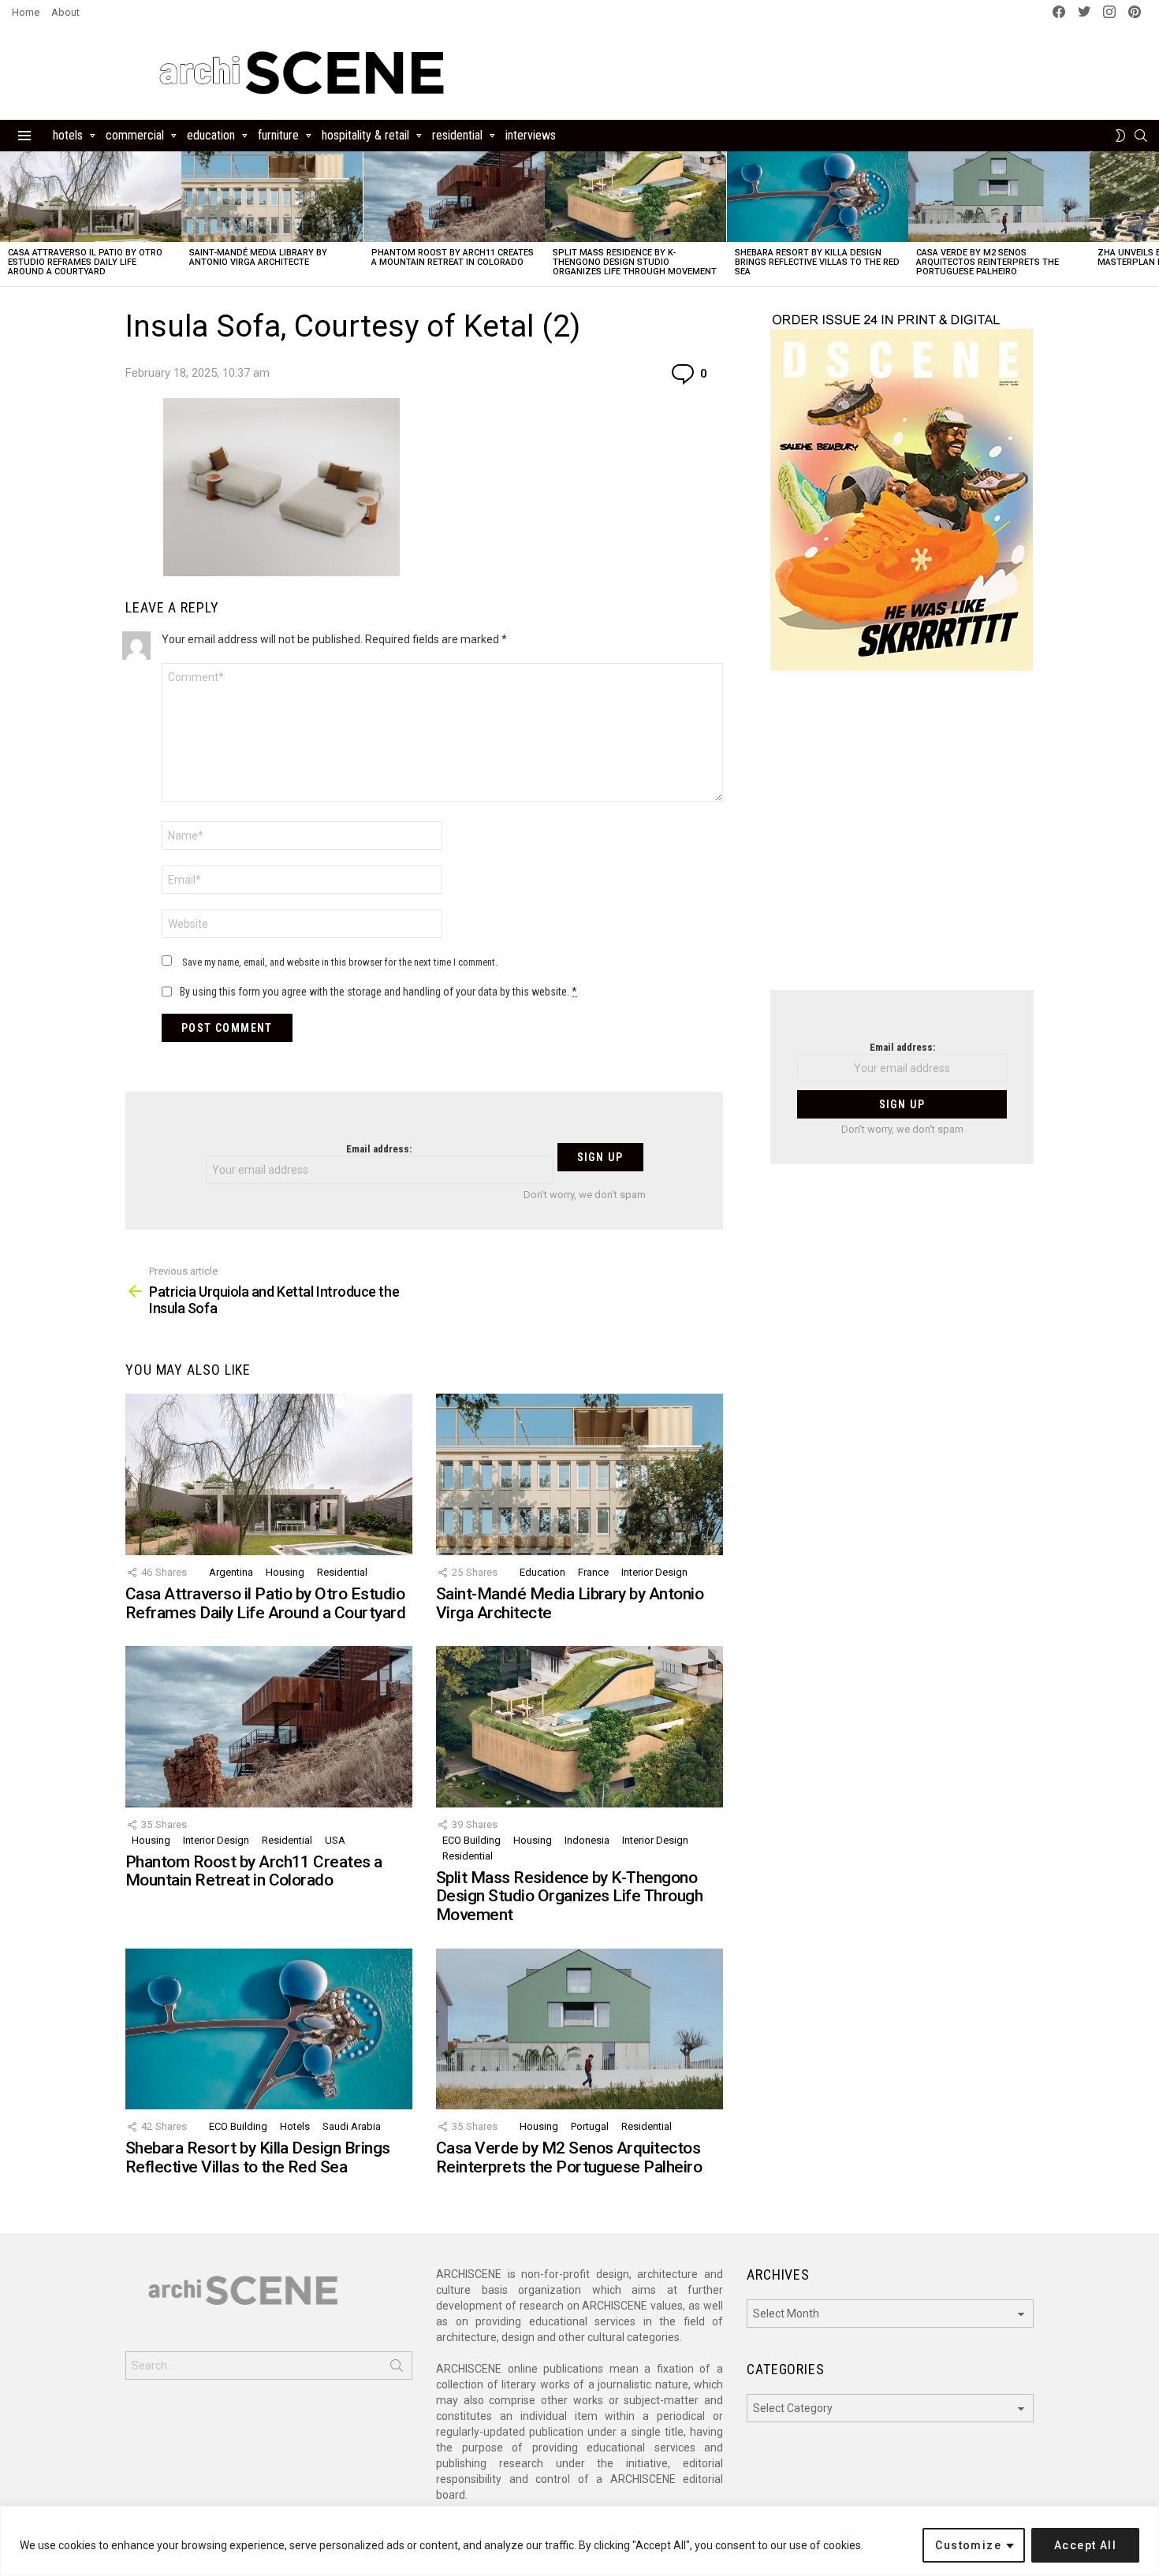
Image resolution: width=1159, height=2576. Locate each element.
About (65, 12)
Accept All (1085, 2545)
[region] (579, 2541)
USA (335, 1840)
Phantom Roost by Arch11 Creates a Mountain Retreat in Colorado (453, 257)
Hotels (68, 135)
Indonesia (587, 1840)
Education (211, 135)
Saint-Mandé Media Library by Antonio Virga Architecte (258, 257)
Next (1151, 219)
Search (397, 2369)
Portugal (590, 2126)
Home (26, 12)
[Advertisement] (902, 840)
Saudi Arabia (352, 2126)
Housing (285, 1572)
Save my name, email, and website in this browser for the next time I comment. (340, 962)
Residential (457, 135)
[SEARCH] (1141, 136)
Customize (968, 2545)
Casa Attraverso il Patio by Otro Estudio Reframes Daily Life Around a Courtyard (85, 262)
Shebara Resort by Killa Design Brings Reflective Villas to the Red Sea (817, 262)
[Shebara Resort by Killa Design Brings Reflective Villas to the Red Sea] (818, 197)
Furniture (278, 135)
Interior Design (654, 1572)
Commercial (135, 135)
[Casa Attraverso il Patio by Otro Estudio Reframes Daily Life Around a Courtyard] (91, 197)
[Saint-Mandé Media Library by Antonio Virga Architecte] (272, 197)
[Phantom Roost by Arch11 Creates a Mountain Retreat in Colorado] (454, 197)
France (593, 1572)
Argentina (231, 1572)
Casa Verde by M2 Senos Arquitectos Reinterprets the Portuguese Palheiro (988, 262)
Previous (8, 219)
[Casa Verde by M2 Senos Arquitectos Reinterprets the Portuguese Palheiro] (999, 197)
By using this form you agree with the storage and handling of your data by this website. (378, 992)
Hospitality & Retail (365, 135)
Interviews (531, 135)
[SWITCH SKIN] (1120, 136)
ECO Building (471, 1840)
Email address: (379, 1149)
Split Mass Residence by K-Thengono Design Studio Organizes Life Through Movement (635, 262)
